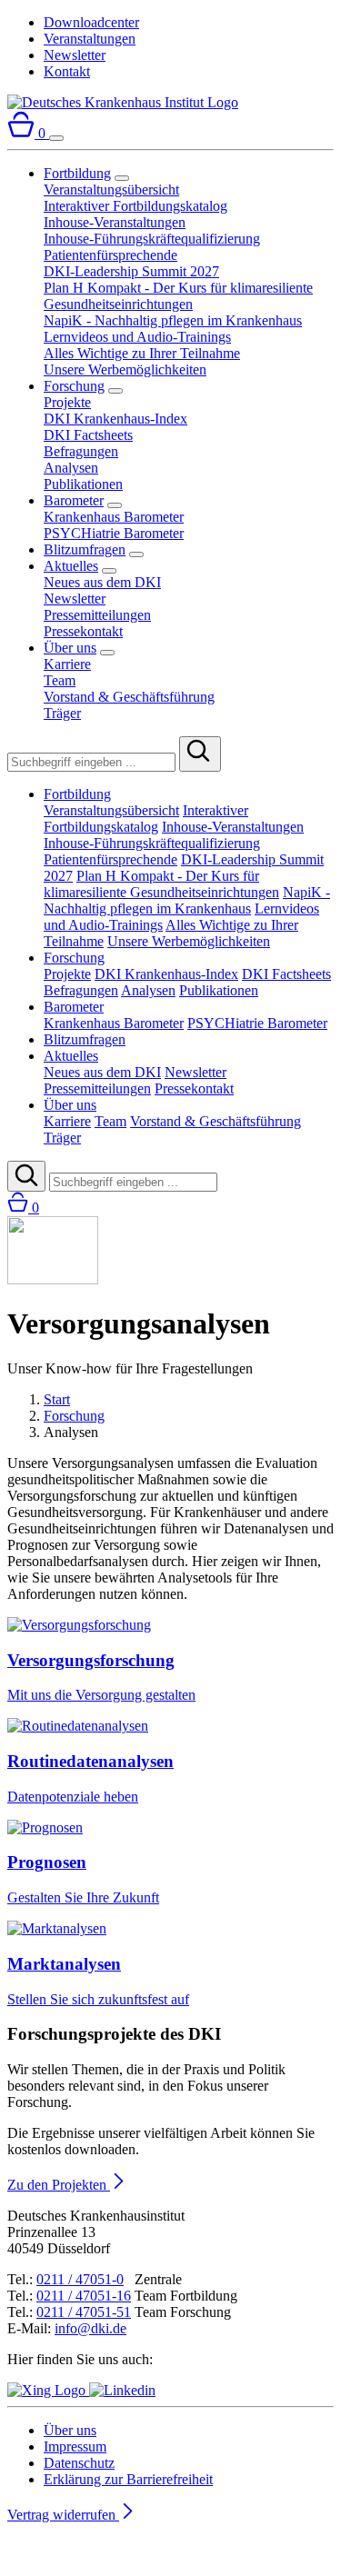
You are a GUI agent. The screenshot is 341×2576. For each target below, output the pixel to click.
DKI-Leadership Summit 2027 (131, 271)
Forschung (74, 386)
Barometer (74, 500)
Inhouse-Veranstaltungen (115, 222)
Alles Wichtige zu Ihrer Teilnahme (142, 353)
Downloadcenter (91, 22)
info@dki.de (90, 2328)
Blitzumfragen (85, 549)
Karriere (67, 664)
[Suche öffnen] (26, 1176)
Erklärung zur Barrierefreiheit (128, 2479)
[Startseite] (123, 102)
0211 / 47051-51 (84, 2312)
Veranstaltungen (90, 39)
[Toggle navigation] (56, 138)
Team (60, 680)
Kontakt (67, 71)
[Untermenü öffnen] (122, 178)
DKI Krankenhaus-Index (115, 419)
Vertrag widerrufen (63, 2515)
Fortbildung (77, 173)
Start (57, 1399)
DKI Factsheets (88, 435)
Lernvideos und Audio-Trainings (137, 337)
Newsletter (75, 55)
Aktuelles (71, 566)
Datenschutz (79, 2463)
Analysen (71, 468)
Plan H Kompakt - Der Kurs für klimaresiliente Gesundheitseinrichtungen (178, 296)
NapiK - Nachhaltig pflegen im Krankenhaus (173, 320)
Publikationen (83, 484)
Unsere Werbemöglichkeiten (125, 369)
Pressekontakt (83, 631)
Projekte (67, 402)
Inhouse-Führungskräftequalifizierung (152, 239)
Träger (62, 713)
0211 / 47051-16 (84, 2296)
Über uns (70, 648)
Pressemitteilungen (97, 615)
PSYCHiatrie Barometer (114, 533)
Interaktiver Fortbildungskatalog (135, 206)
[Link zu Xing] (48, 2390)
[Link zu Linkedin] (122, 2390)
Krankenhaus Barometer (114, 517)
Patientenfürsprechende (110, 255)
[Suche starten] (200, 754)
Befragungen (81, 451)
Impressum (75, 2446)
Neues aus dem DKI (102, 582)
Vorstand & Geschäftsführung (129, 697)
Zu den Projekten (59, 2185)
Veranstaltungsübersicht (111, 190)
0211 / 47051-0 (80, 2279)
